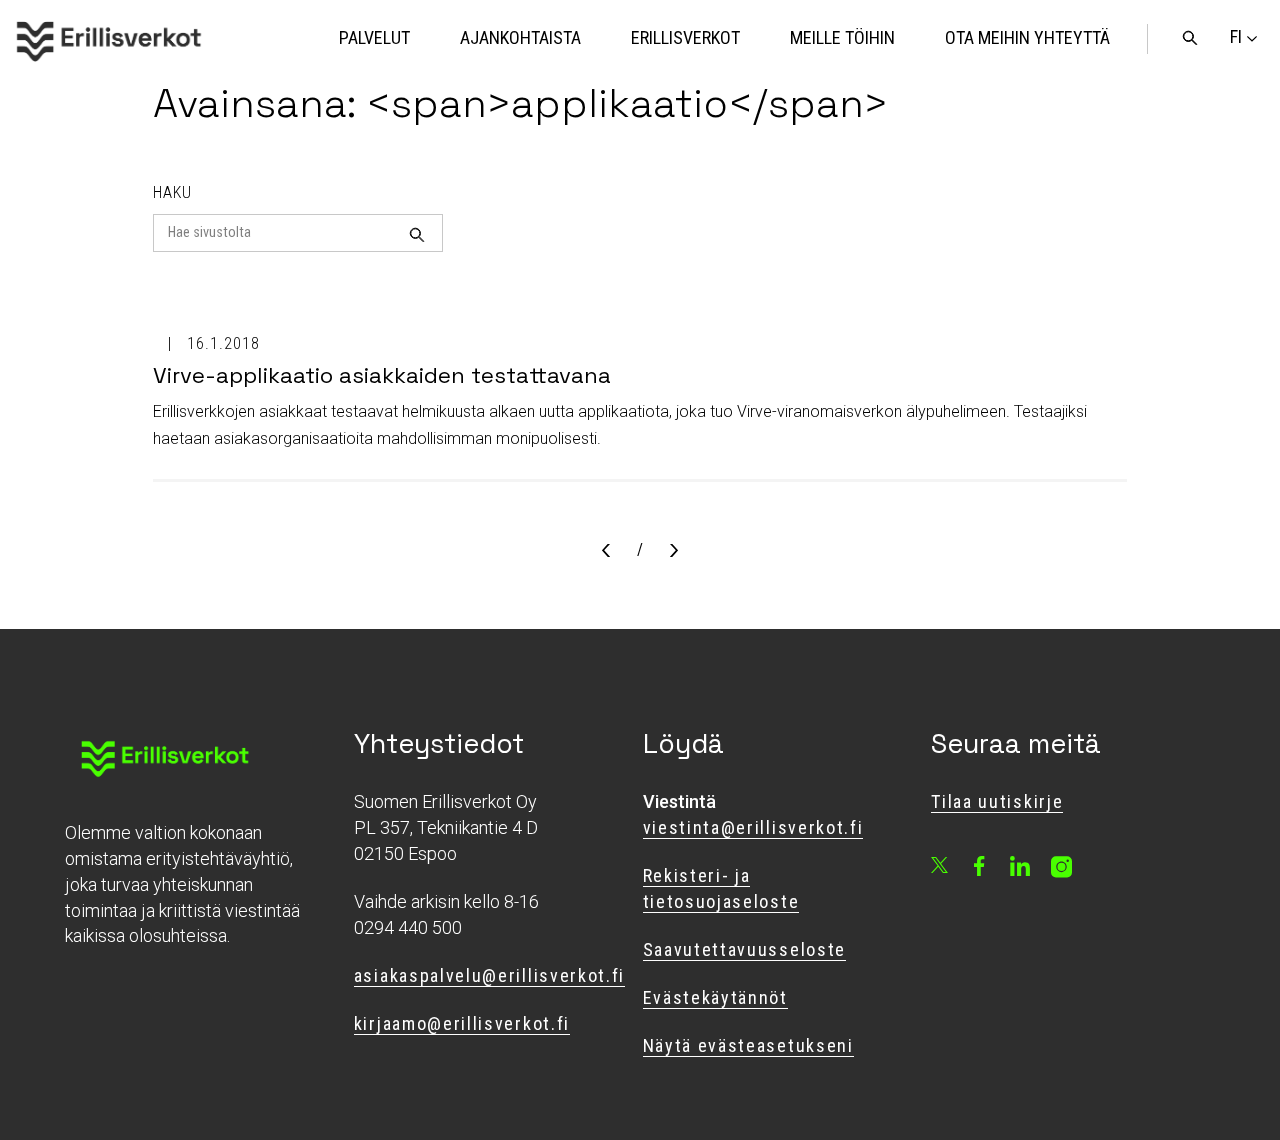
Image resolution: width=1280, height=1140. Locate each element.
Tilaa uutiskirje (997, 801)
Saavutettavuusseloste (745, 949)
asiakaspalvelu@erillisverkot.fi (489, 975)
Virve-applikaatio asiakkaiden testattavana (382, 375)
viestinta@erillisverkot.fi (753, 827)
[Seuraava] (674, 552)
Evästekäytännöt (715, 997)
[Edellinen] (606, 552)
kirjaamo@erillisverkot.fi (462, 1023)
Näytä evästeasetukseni (748, 1045)
